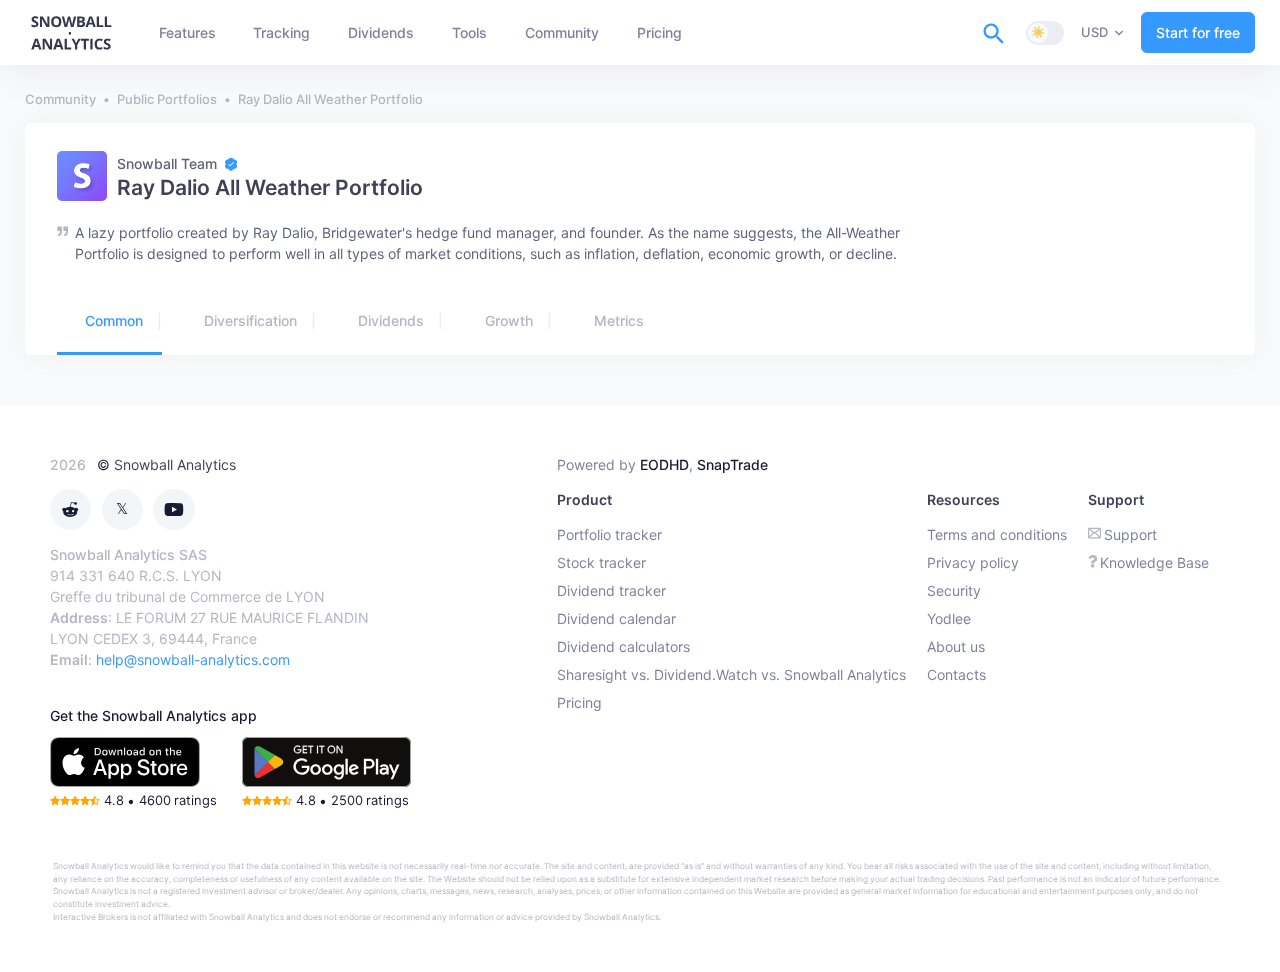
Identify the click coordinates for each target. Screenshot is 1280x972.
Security (954, 590)
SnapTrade (732, 464)
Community (60, 99)
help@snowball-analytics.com (193, 659)
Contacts (956, 674)
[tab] (109, 322)
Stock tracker (601, 562)
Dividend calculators (623, 646)
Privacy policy (973, 562)
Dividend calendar (616, 618)
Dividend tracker (611, 590)
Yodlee (949, 618)
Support (1130, 534)
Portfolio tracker (609, 534)
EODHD (664, 464)
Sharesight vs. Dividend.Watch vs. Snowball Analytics (731, 674)
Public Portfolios (167, 99)
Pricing (579, 702)
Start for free (1198, 32)
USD (1094, 32)
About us (956, 646)
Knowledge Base (1154, 562)
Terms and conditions (997, 534)
